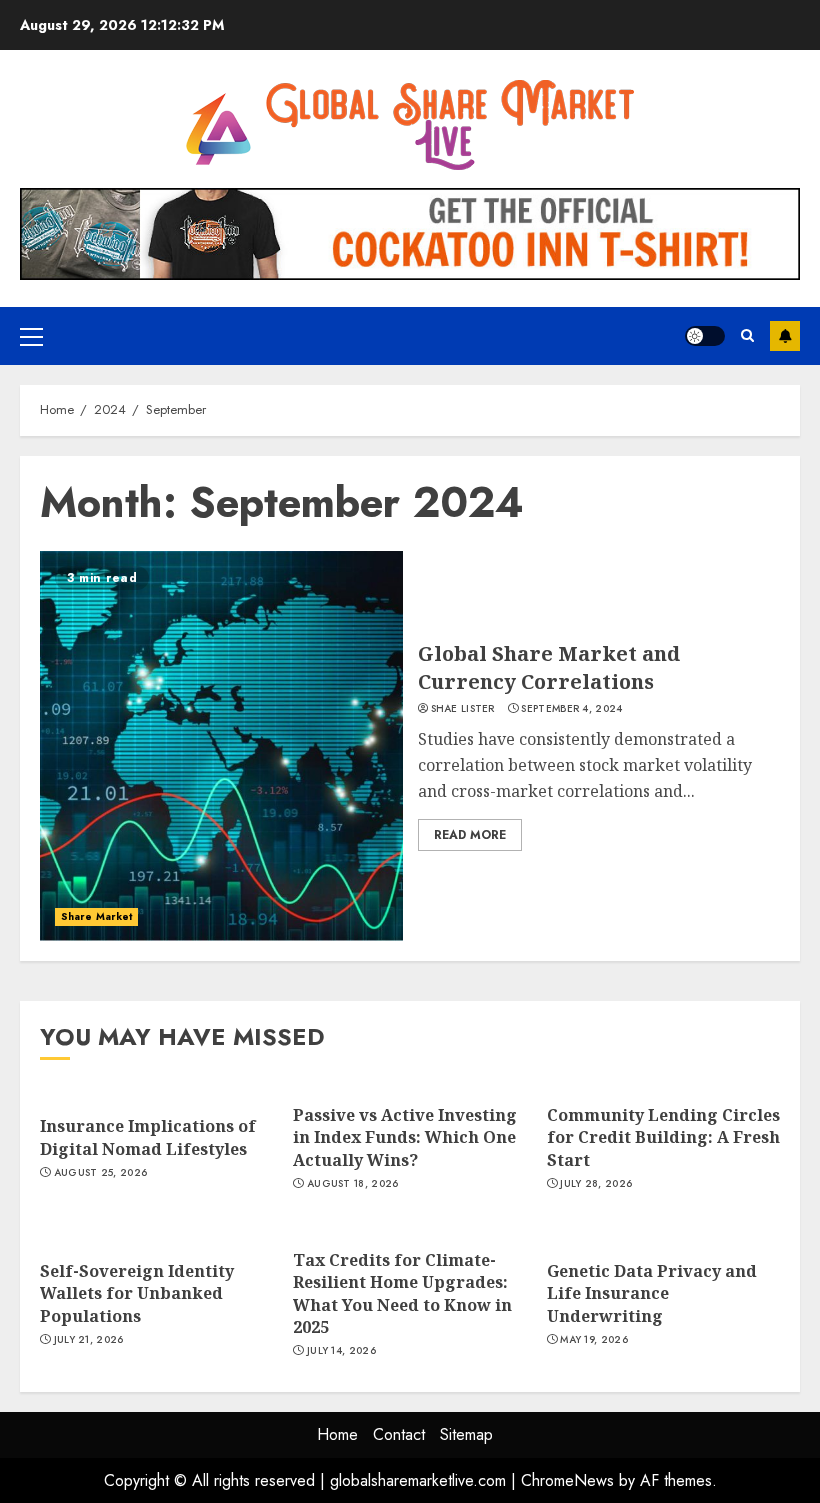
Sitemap (466, 1434)
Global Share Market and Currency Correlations (549, 667)
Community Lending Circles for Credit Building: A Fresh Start (663, 1137)
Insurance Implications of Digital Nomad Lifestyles (148, 1137)
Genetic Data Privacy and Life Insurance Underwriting (652, 1293)
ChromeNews (567, 1480)
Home (337, 1434)
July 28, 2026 (596, 1184)
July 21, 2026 (89, 1340)
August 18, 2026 (353, 1184)
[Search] (747, 336)
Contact (399, 1434)
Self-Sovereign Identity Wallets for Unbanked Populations (137, 1293)
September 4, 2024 (571, 709)
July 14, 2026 (341, 1351)
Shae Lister (463, 709)
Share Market (96, 916)
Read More (470, 835)
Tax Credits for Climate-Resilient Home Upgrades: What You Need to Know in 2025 (402, 1293)
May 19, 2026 (594, 1340)
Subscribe (785, 336)
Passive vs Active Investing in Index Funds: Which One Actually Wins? (405, 1137)
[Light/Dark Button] (705, 336)
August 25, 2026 (101, 1173)
